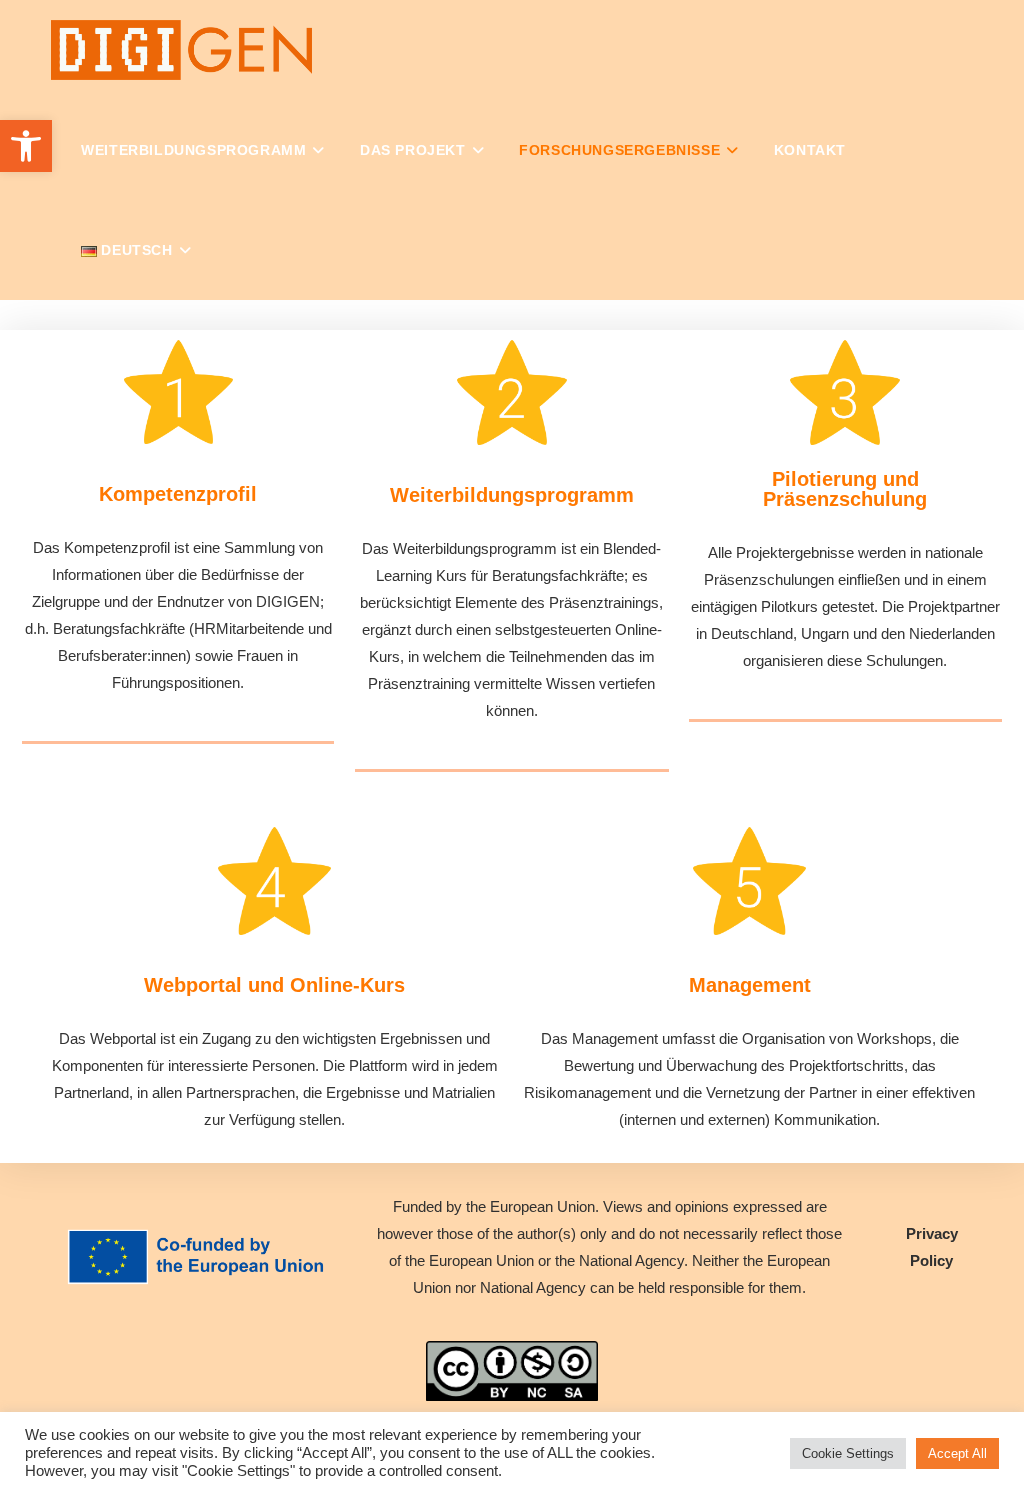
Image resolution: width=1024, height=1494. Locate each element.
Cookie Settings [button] (848, 1453)
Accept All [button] (957, 1453)
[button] (26, 146)
